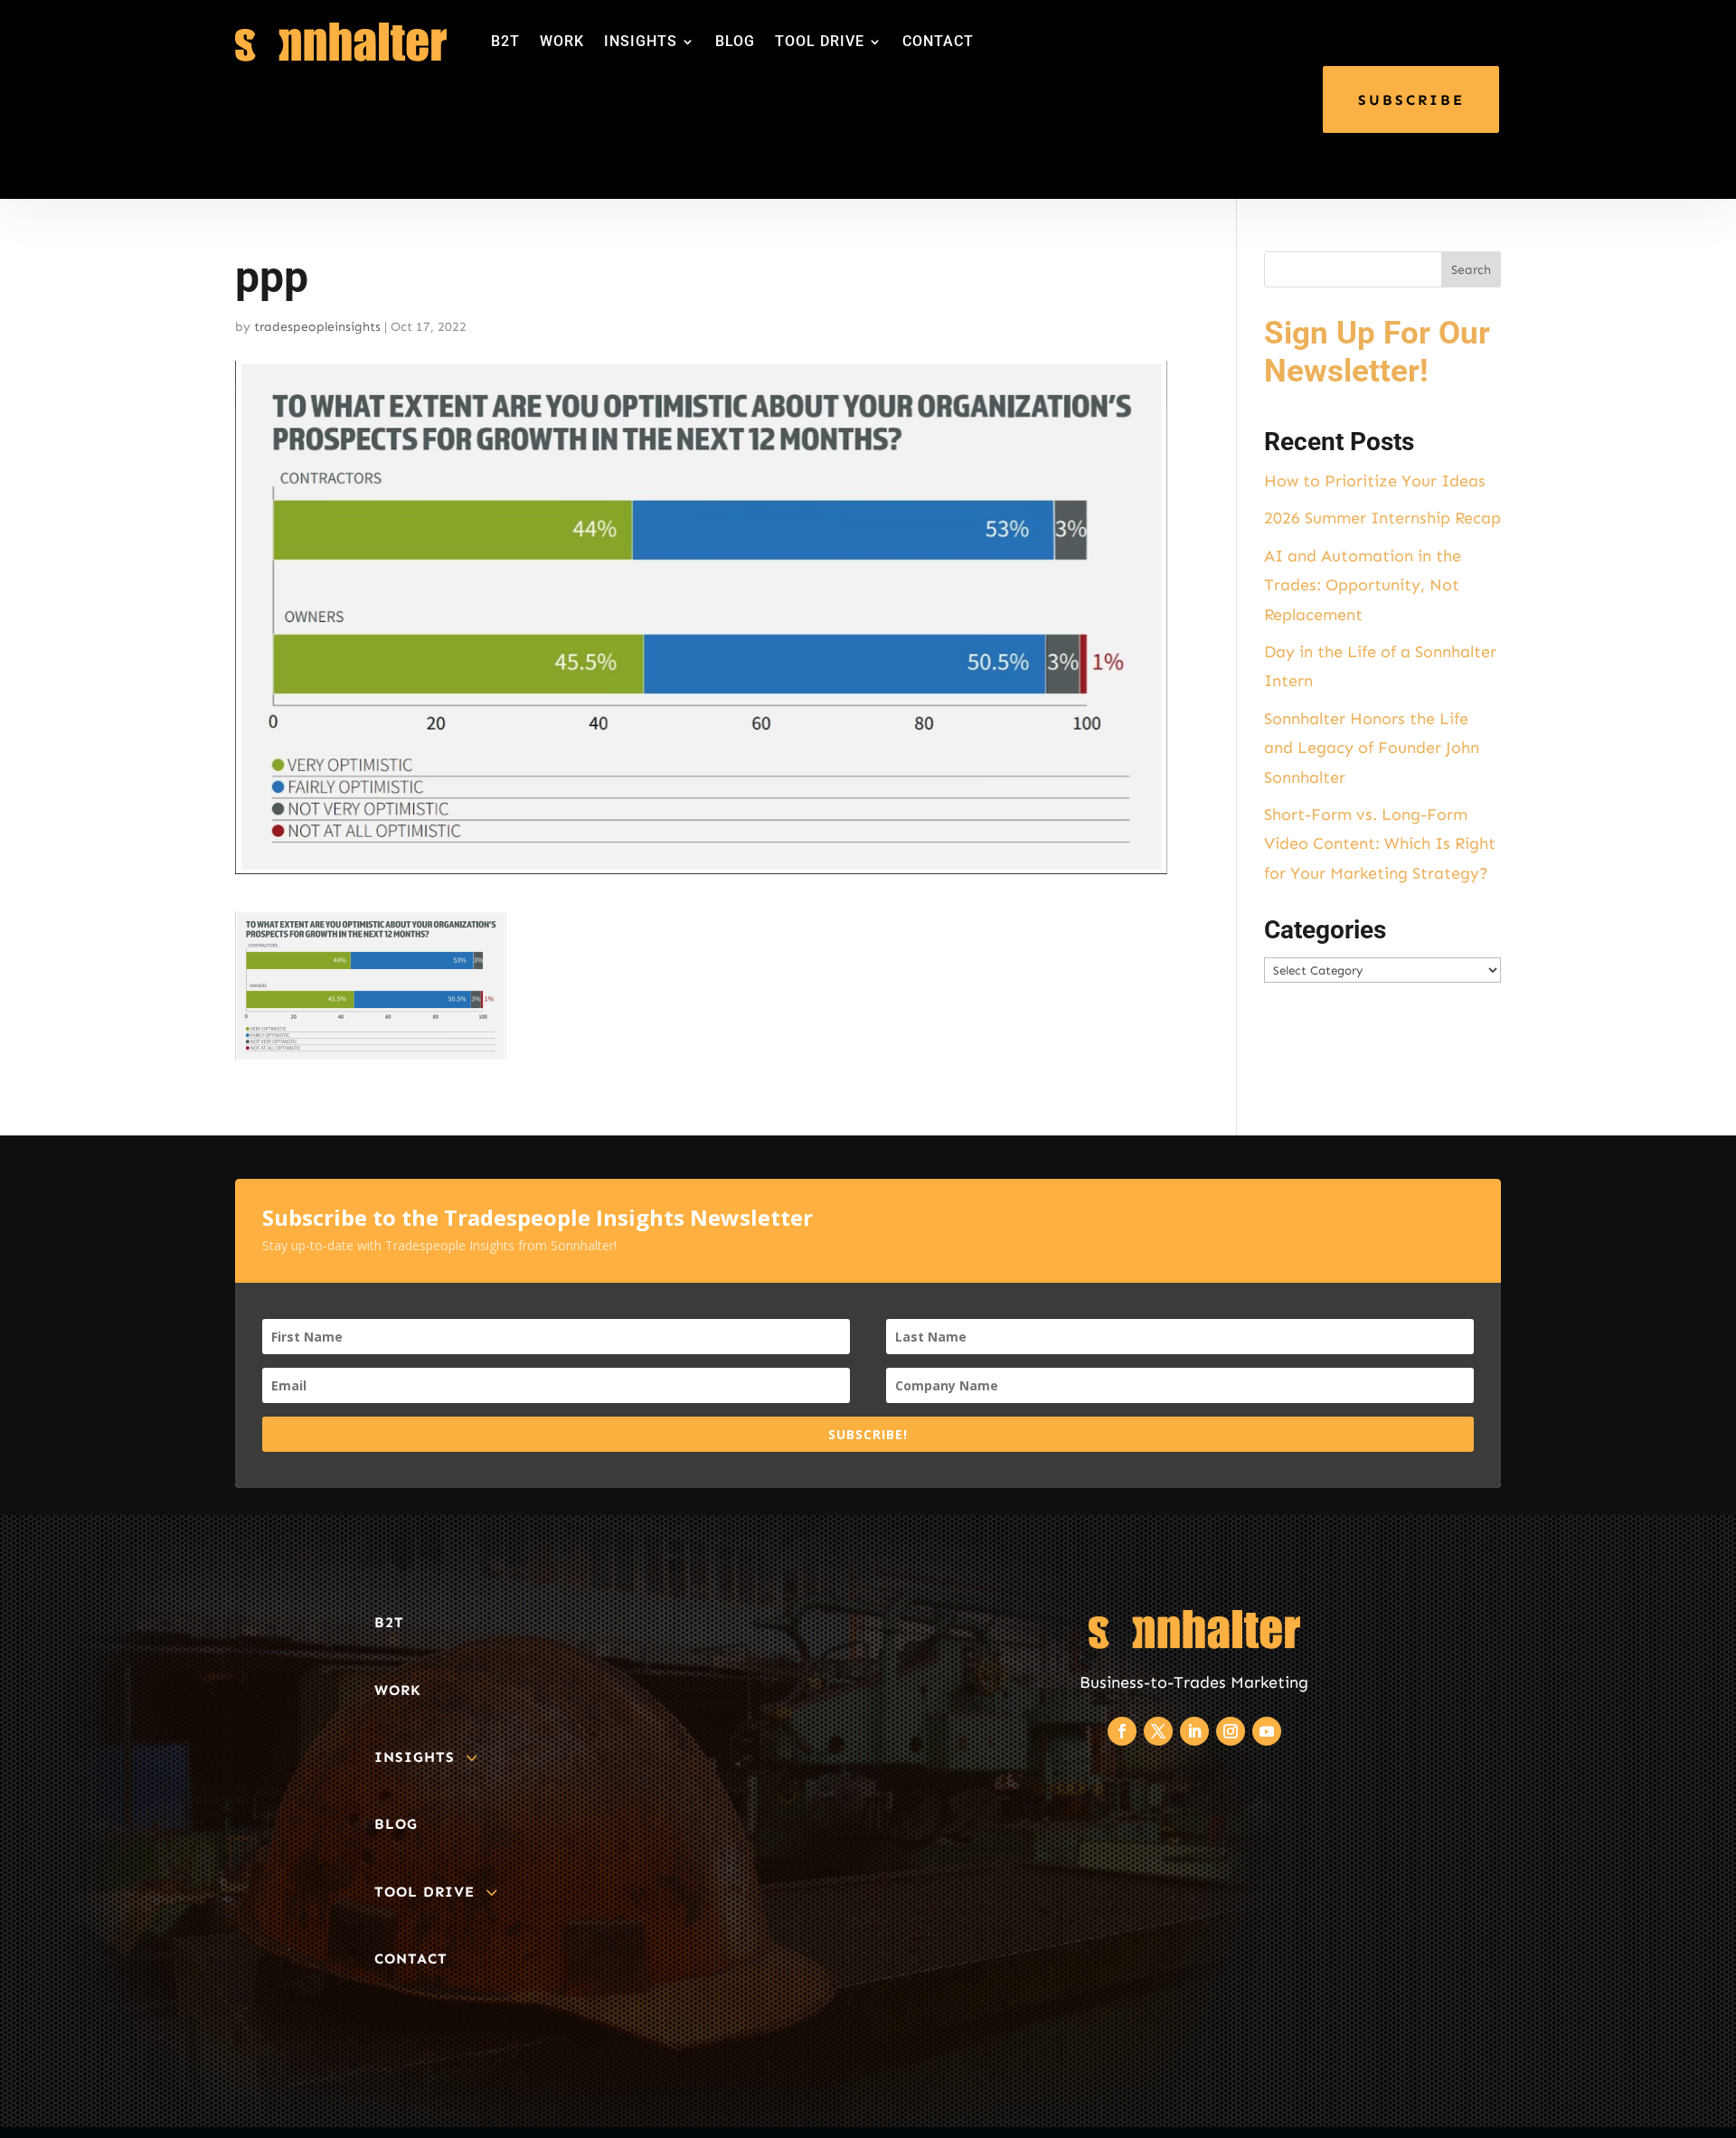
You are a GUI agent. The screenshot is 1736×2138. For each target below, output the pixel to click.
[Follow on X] (1158, 1731)
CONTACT (938, 41)
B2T (505, 41)
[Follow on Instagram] (1231, 1731)
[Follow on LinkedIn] (1194, 1731)
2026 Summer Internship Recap (1382, 518)
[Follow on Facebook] (1122, 1731)
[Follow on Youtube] (1267, 1731)
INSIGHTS (641, 41)
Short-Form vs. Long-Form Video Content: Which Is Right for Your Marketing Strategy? (1380, 844)
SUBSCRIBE (1411, 100)
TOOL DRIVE (820, 41)
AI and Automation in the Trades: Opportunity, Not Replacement (1363, 585)
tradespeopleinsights (317, 327)
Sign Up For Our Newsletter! (1377, 352)
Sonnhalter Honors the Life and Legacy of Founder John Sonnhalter (1372, 748)
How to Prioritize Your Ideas (1375, 481)
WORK (562, 41)
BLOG (735, 41)
